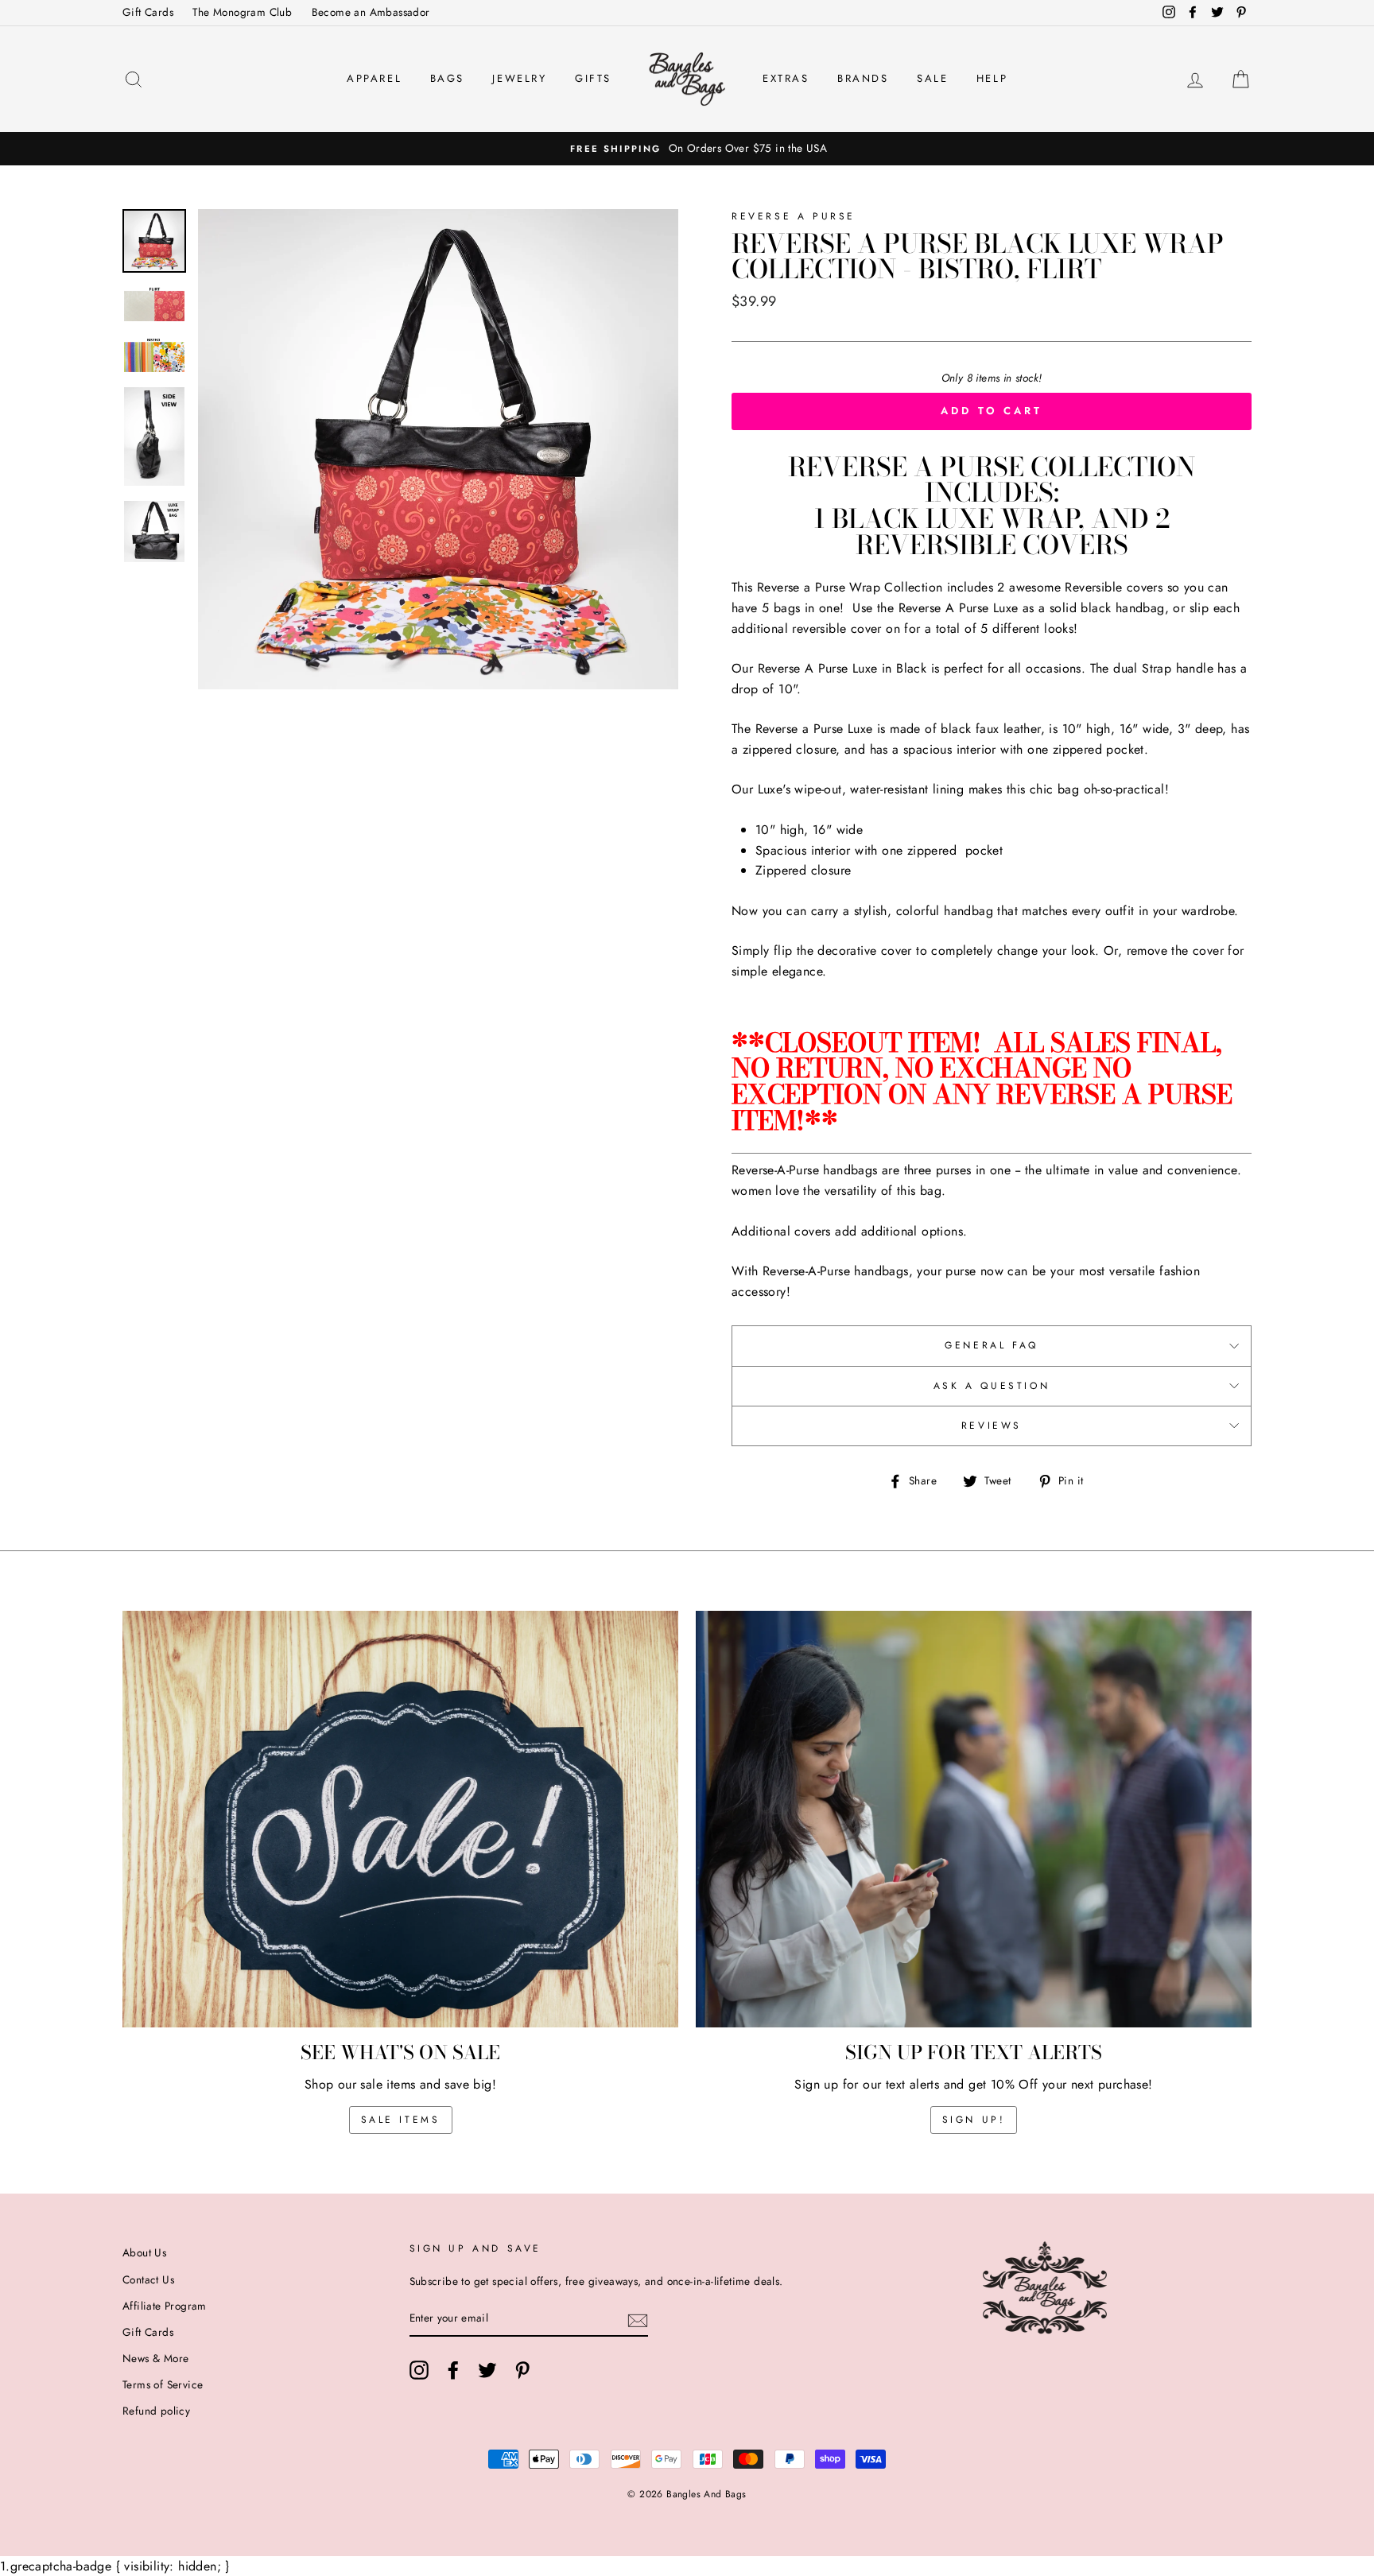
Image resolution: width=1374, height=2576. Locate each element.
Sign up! (974, 2120)
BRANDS (863, 78)
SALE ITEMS (401, 2120)
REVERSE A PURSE (794, 216)
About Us (144, 2252)
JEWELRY (519, 78)
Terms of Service (163, 2384)
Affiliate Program (165, 2306)
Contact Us (148, 2279)
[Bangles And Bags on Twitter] (487, 2370)
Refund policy (156, 2411)
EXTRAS (786, 78)
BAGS (447, 78)
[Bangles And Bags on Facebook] (453, 2370)
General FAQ (992, 1345)
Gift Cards (148, 12)
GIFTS (593, 78)
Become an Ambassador (371, 12)
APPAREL (374, 78)
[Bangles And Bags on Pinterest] (522, 2370)
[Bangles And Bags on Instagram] (419, 2370)
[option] (687, 149)
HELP (992, 78)
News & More (155, 2358)
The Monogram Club (242, 12)
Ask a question (992, 1386)
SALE (932, 78)
